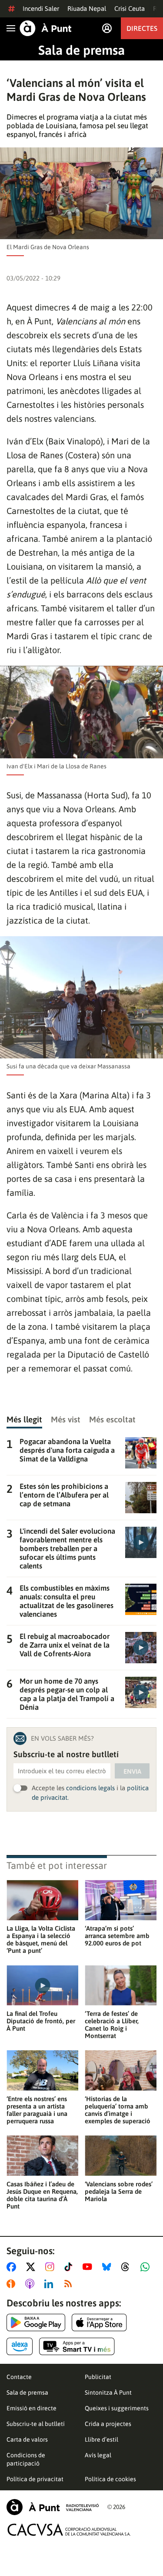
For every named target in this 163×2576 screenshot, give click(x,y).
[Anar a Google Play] (36, 2322)
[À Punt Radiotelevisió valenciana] (53, 2507)
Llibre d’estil (101, 2439)
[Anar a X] (32, 2267)
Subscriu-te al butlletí (36, 2424)
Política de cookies (110, 2479)
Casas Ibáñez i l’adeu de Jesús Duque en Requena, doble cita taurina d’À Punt (42, 2195)
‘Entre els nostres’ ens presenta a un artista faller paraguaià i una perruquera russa (37, 2110)
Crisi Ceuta (130, 8)
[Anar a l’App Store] (99, 2322)
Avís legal (98, 2455)
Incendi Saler (41, 8)
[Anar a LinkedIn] (50, 2284)
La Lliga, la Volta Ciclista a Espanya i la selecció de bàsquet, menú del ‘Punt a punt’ (41, 1939)
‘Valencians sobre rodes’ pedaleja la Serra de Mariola (119, 2191)
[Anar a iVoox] (13, 2284)
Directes (142, 28)
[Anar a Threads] (128, 2267)
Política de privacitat (35, 2479)
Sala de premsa (81, 50)
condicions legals (90, 1788)
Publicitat (98, 2377)
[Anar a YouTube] (89, 2267)
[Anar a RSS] (70, 2284)
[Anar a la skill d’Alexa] (20, 2346)
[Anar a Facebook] (13, 2267)
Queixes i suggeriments (117, 2408)
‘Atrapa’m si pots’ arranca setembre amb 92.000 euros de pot (117, 1936)
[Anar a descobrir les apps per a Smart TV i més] (77, 2346)
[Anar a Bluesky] (108, 2267)
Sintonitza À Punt (108, 2392)
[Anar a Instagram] (52, 2267)
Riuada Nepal (87, 8)
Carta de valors (27, 2439)
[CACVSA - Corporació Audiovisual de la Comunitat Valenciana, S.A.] (69, 2530)
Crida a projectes (108, 2424)
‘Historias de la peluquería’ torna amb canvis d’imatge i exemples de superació (118, 2110)
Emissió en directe (32, 2408)
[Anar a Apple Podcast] (32, 2284)
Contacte (19, 2377)
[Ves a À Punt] (46, 28)
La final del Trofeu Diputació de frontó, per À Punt (41, 2021)
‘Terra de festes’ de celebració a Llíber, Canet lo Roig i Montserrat (112, 2025)
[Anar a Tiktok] (70, 2267)
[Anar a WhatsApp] (147, 2267)
